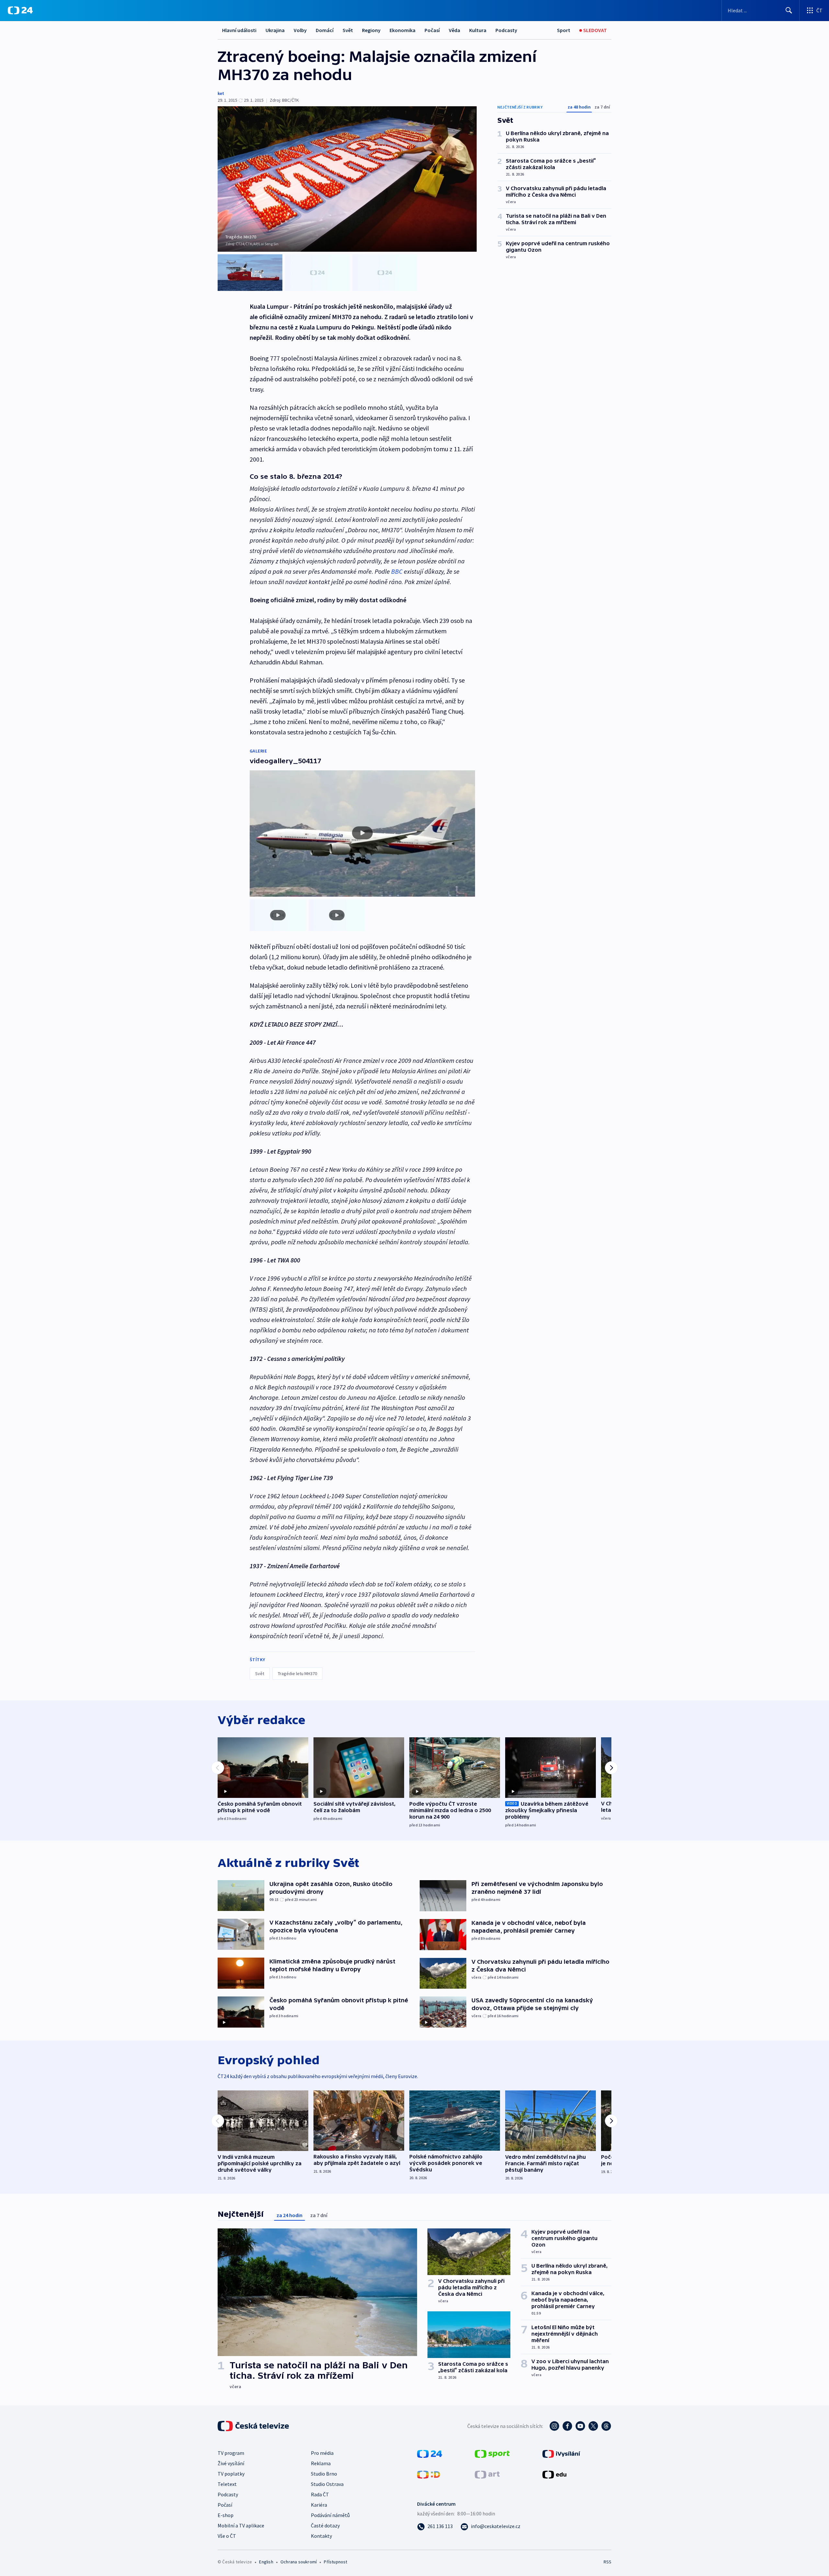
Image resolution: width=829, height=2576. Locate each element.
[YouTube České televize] (580, 2426)
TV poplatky (231, 2474)
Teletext (227, 2484)
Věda (454, 30)
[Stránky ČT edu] (554, 2474)
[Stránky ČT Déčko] (429, 2474)
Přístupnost (335, 2562)
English (266, 2562)
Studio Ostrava (327, 2484)
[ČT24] (20, 10)
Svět (348, 30)
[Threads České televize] (606, 2426)
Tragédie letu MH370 (297, 1673)
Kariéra (319, 2505)
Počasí (432, 30)
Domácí (325, 30)
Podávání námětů (330, 2515)
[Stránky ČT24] (430, 2453)
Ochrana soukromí (299, 2562)
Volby (300, 30)
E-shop (226, 2515)
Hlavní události (239, 30)
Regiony (371, 30)
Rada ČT (320, 2494)
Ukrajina (275, 30)
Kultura (478, 30)
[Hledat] (789, 10)
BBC (397, 571)
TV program (231, 2453)
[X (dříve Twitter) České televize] (593, 2426)
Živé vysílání (231, 2463)
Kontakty (321, 2536)
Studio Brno (324, 2474)
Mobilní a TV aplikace (241, 2525)
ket (221, 93)
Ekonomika (403, 30)
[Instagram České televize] (554, 2426)
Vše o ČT (227, 2536)
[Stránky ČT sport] (492, 2453)
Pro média (322, 2453)
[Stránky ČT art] (487, 2474)
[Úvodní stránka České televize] (254, 2426)
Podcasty (506, 30)
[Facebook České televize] (567, 2426)
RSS (608, 2562)
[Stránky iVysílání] (561, 2453)
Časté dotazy (325, 2525)
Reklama (321, 2463)
